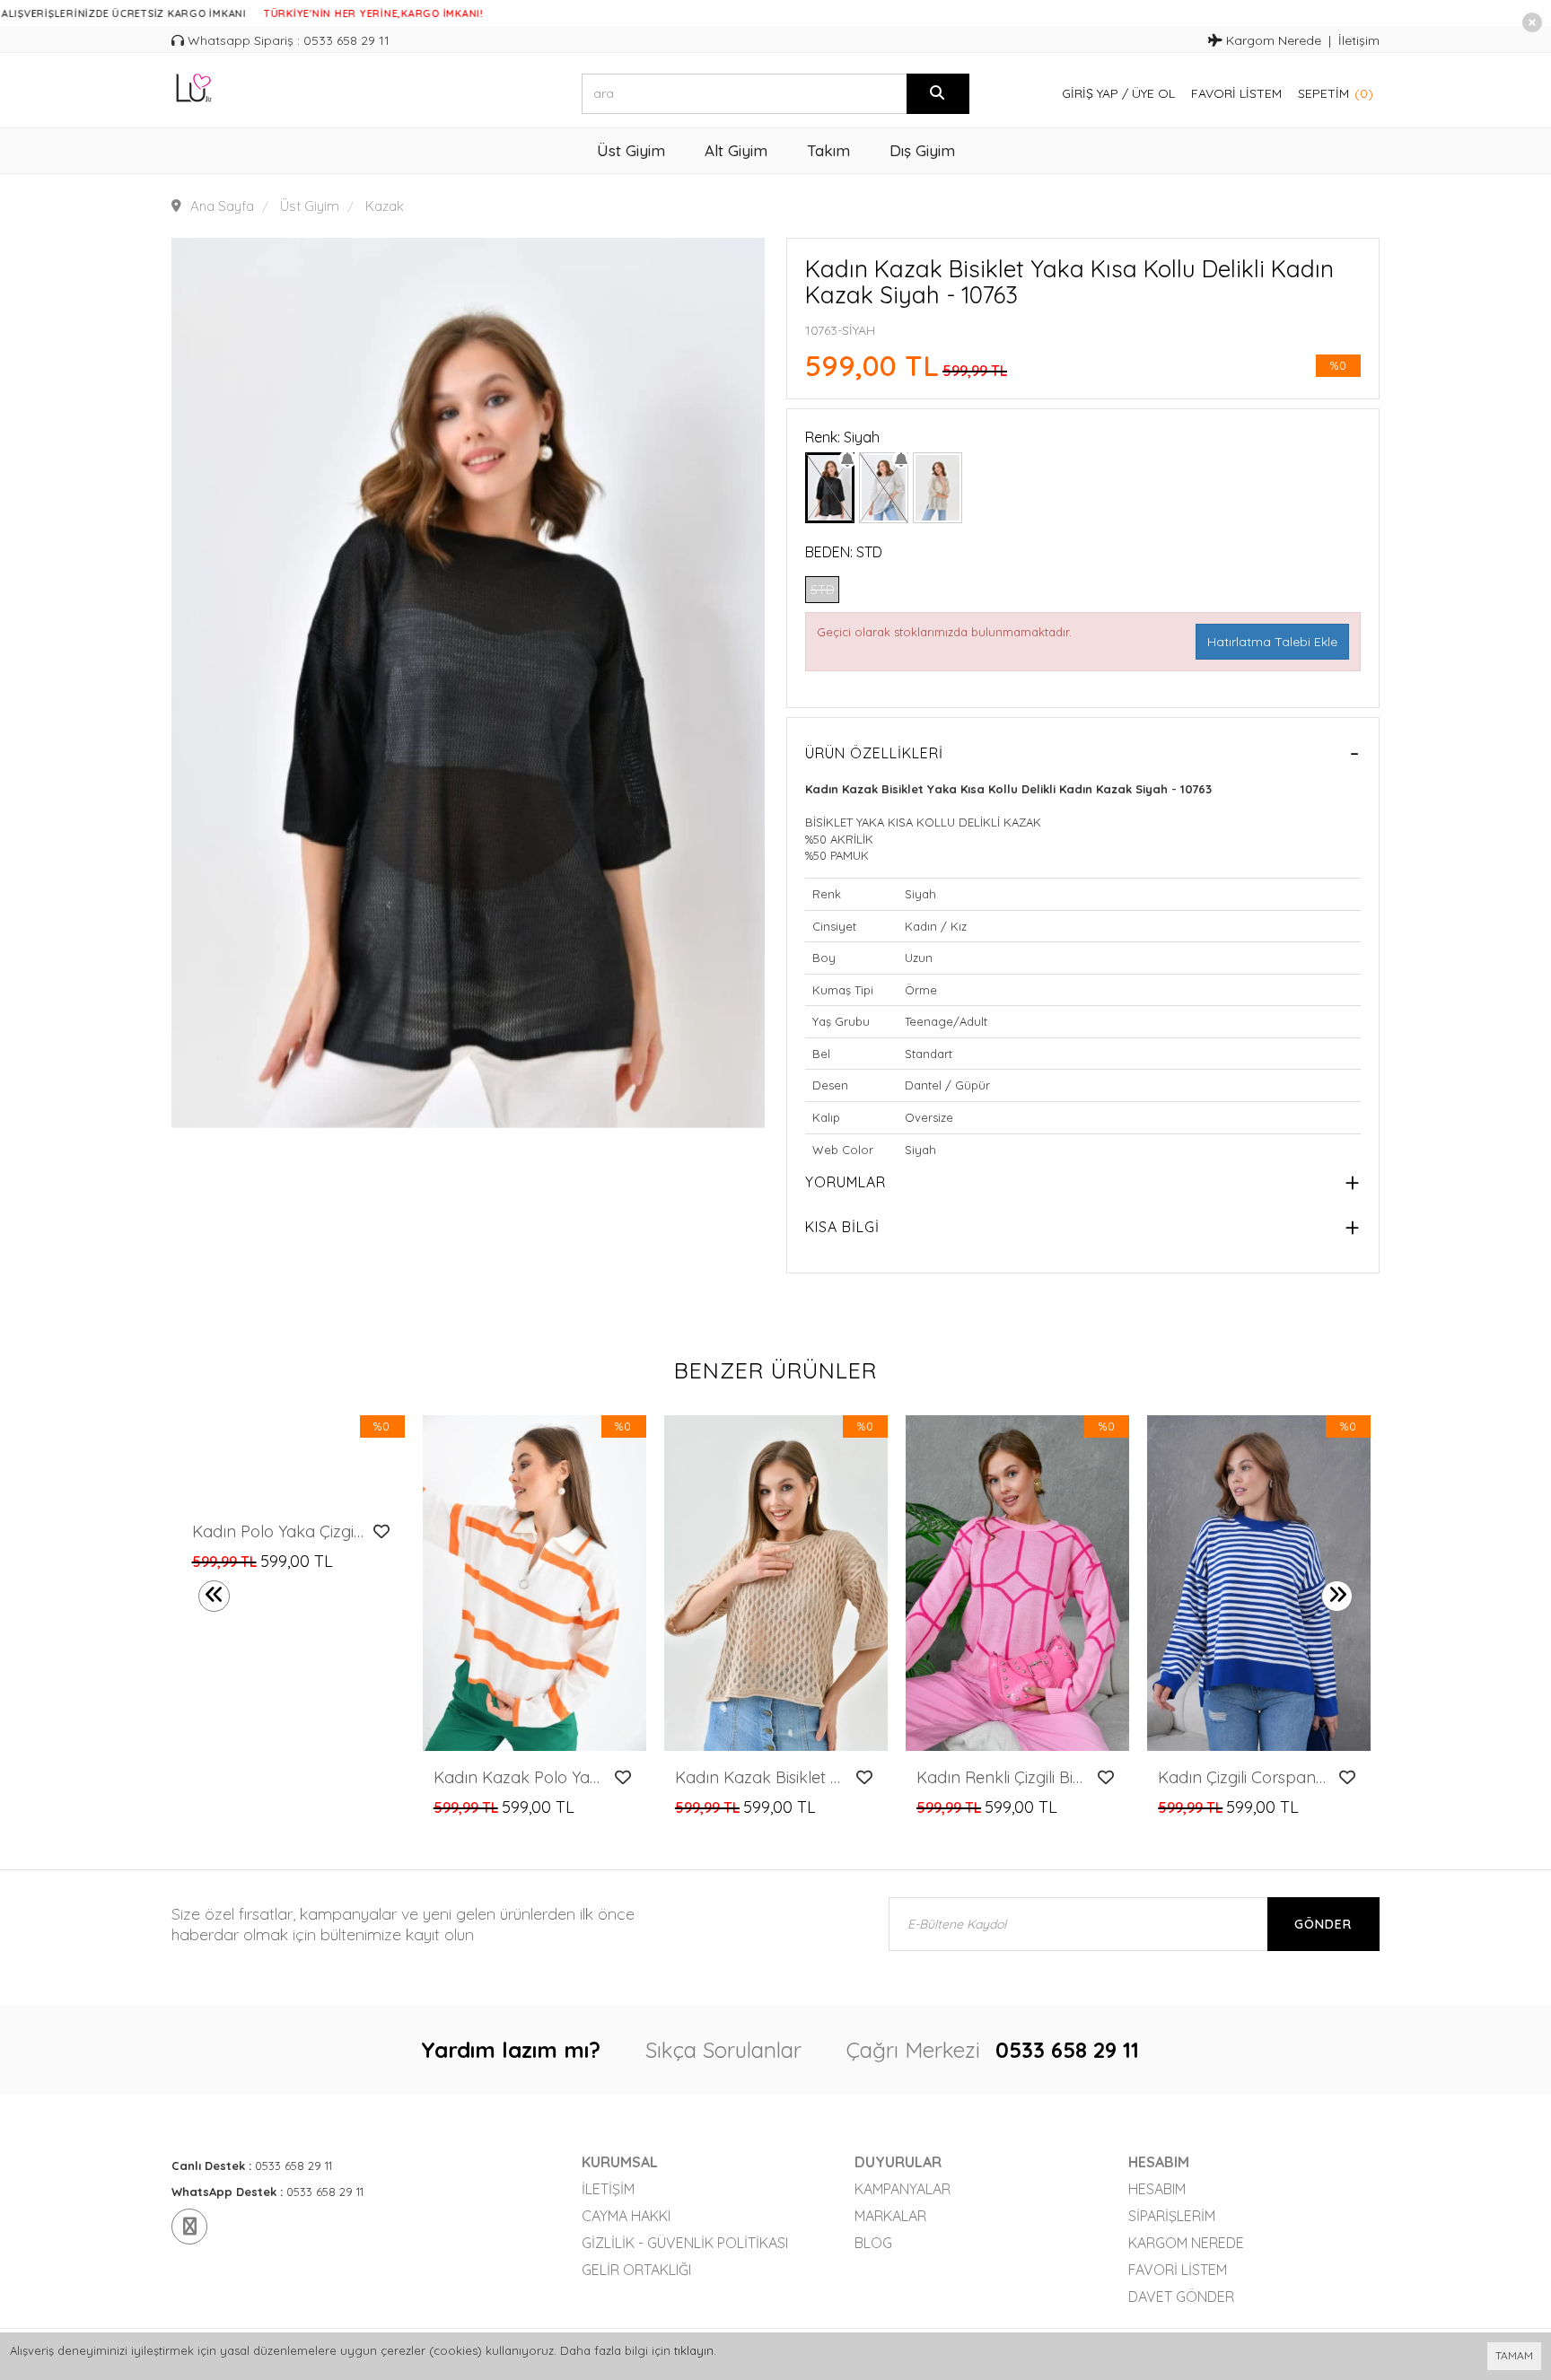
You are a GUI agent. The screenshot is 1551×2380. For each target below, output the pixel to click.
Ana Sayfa (222, 206)
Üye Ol (1153, 93)
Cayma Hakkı (626, 2216)
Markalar (890, 2216)
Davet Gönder (1181, 2297)
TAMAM (1514, 2355)
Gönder (1323, 1924)
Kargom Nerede (1272, 40)
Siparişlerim (1172, 2216)
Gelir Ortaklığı (636, 2270)
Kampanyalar (903, 2189)
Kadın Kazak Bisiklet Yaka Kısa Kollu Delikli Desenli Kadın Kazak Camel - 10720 (761, 1778)
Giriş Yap (1090, 93)
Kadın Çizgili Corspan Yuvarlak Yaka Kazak (1244, 1778)
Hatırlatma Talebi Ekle (1272, 642)
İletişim (1359, 40)
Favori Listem (1236, 93)
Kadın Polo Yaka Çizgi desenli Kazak (278, 1532)
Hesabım (1157, 2189)
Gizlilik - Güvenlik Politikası (685, 2243)
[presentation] (214, 1596)
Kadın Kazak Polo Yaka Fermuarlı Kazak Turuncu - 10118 (519, 1778)
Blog (873, 2243)
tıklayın (694, 2350)
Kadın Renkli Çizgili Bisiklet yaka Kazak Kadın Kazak (1002, 1778)
